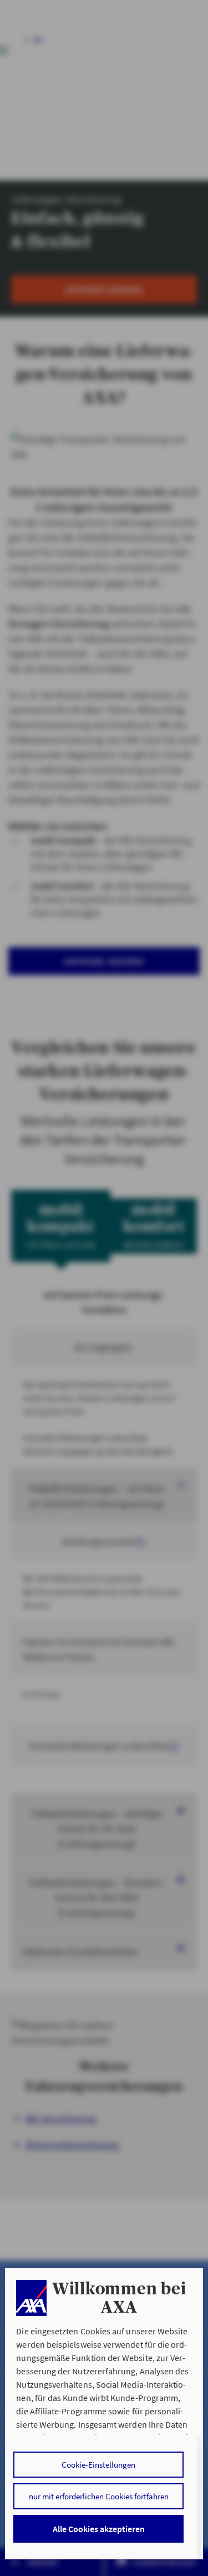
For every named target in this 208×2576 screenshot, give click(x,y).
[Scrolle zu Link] (31, 2298)
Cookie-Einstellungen (98, 2465)
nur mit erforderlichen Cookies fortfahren (99, 2496)
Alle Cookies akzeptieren (99, 2529)
